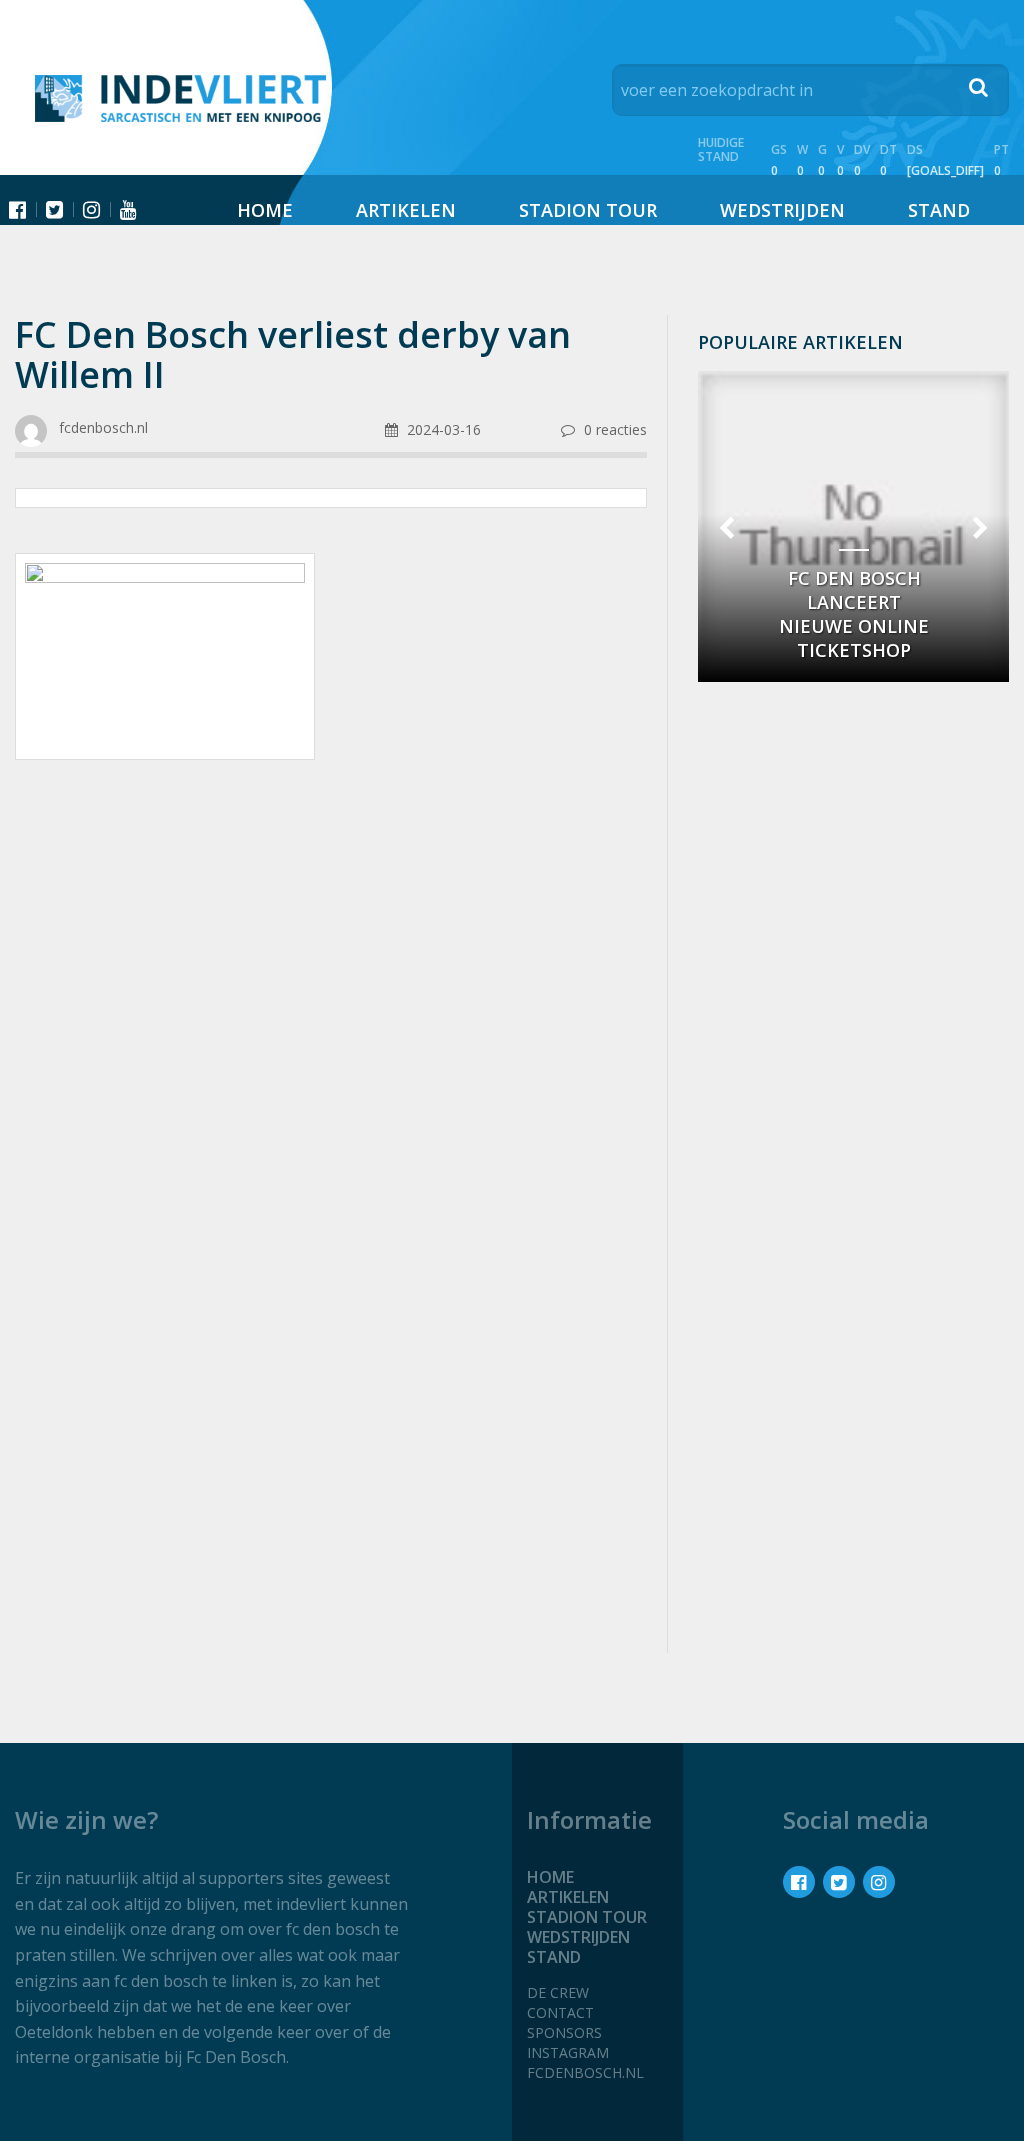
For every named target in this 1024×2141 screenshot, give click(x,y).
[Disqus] (331, 1371)
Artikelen (406, 210)
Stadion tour (588, 210)
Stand (939, 210)
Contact (560, 2012)
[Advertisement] (331, 935)
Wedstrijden (782, 210)
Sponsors (564, 2032)
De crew (558, 1992)
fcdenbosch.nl (585, 2072)
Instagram (568, 2052)
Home (265, 210)
